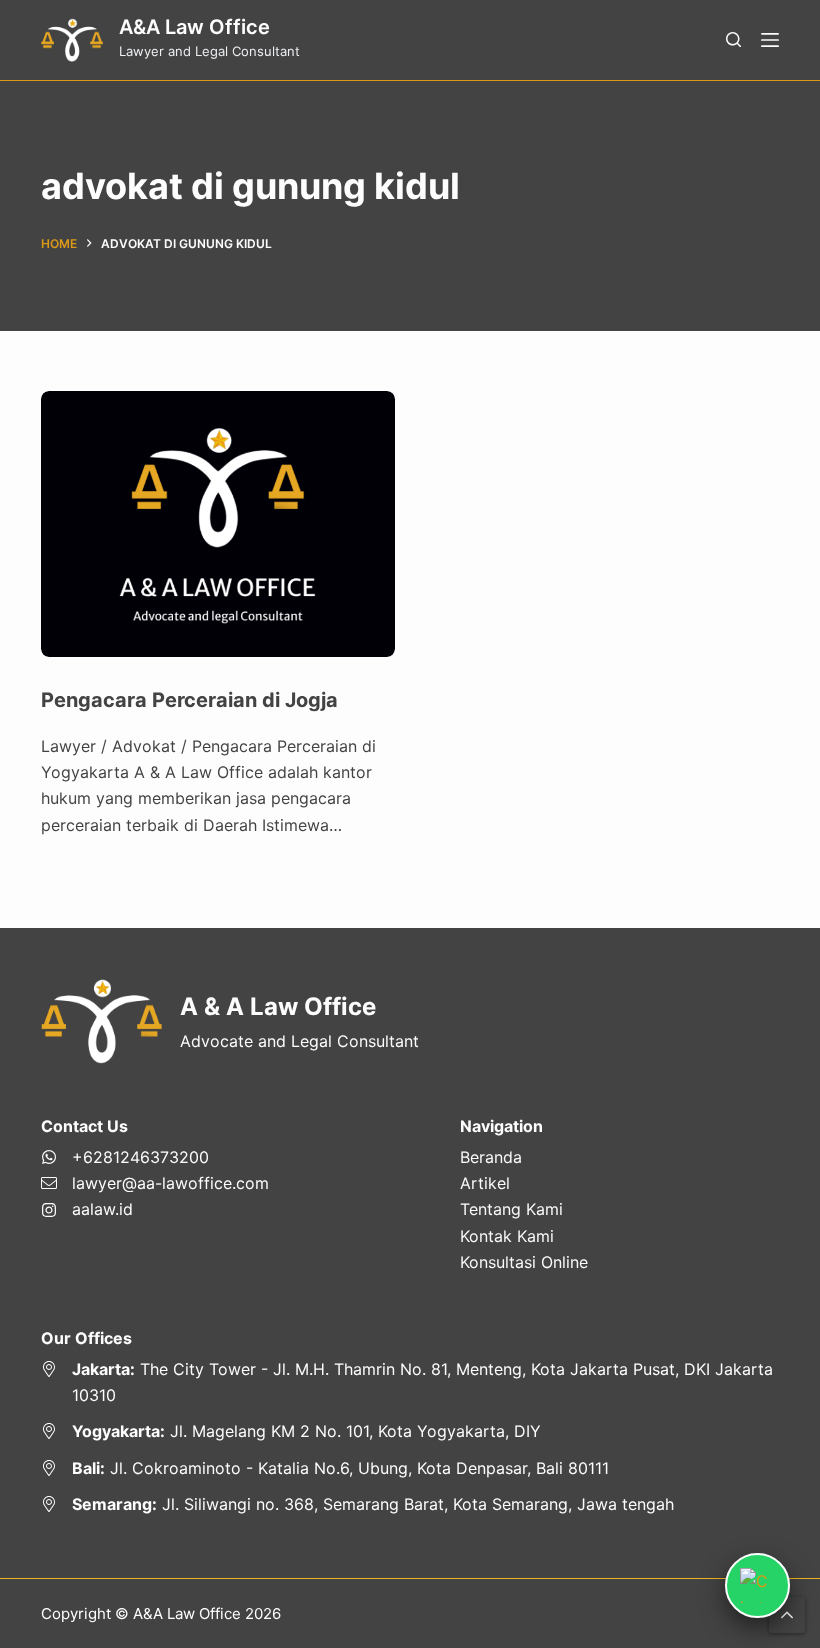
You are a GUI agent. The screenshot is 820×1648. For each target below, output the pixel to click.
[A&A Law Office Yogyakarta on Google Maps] (410, 1431)
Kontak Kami (507, 1236)
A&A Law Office (194, 27)
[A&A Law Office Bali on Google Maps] (410, 1468)
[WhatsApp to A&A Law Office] (155, 1157)
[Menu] (770, 40)
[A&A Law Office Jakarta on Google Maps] (410, 1382)
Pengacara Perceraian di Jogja (189, 700)
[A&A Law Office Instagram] (155, 1209)
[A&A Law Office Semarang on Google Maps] (410, 1504)
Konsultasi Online (524, 1262)
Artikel (485, 1183)
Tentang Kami (511, 1209)
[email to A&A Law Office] (155, 1183)
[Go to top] (787, 1615)
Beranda (491, 1157)
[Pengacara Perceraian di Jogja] (218, 524)
